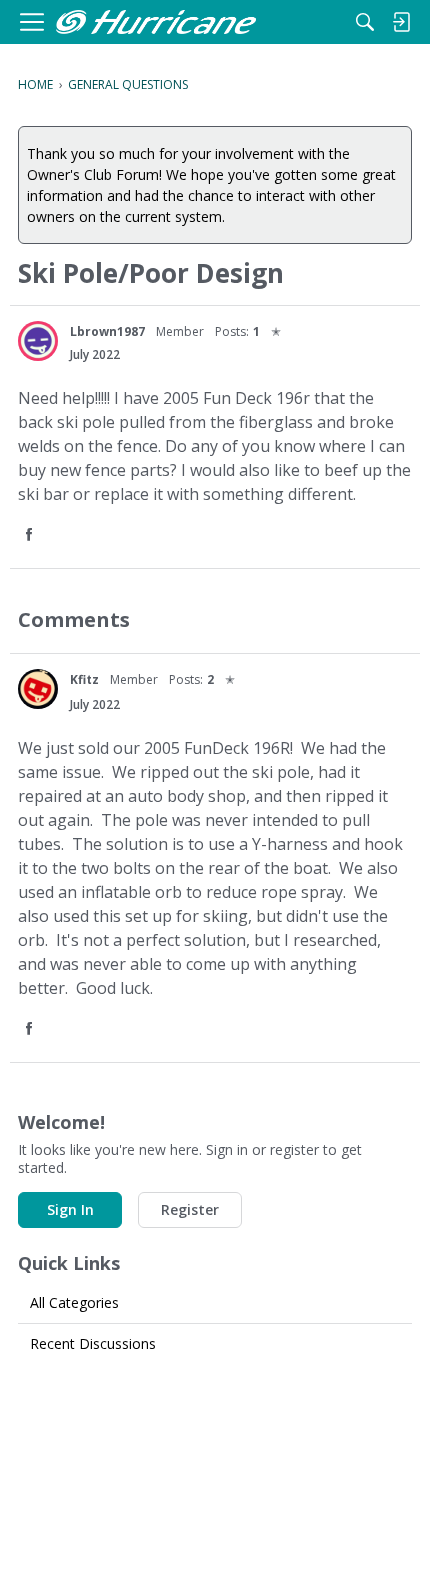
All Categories (74, 1302)
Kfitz (84, 679)
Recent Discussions (93, 1343)
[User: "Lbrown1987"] (38, 341)
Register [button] (190, 1209)
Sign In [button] (70, 1209)
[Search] (365, 22)
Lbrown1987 (107, 331)
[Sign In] (401, 22)
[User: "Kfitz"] (38, 689)
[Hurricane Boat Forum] (156, 22)
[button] (31, 535)
